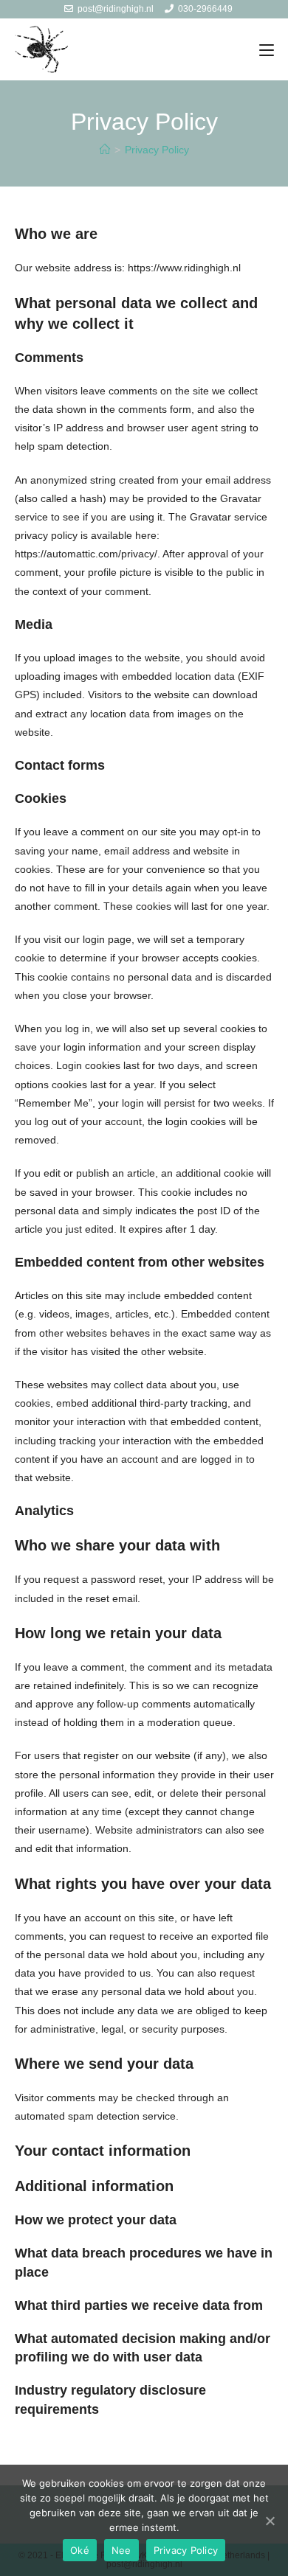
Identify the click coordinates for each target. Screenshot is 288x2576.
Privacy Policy (186, 2550)
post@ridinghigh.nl (116, 9)
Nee (121, 2550)
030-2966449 (205, 9)
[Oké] (270, 2521)
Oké (80, 2550)
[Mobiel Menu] (267, 50)
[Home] (105, 150)
